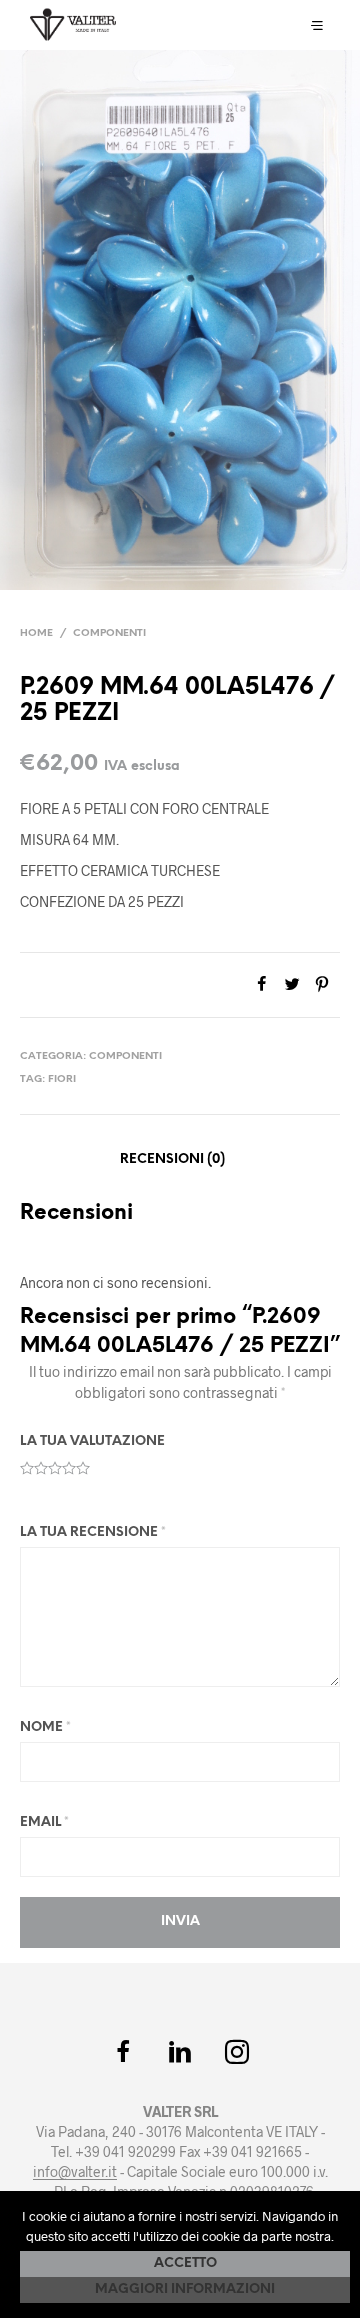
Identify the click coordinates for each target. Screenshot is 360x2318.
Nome (45, 1727)
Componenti (109, 633)
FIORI (62, 1079)
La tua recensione (93, 1532)
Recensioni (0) (172, 1159)
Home (36, 633)
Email (44, 1822)
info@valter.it (75, 2172)
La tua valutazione (92, 1441)
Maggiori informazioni (185, 2289)
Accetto (185, 2263)
